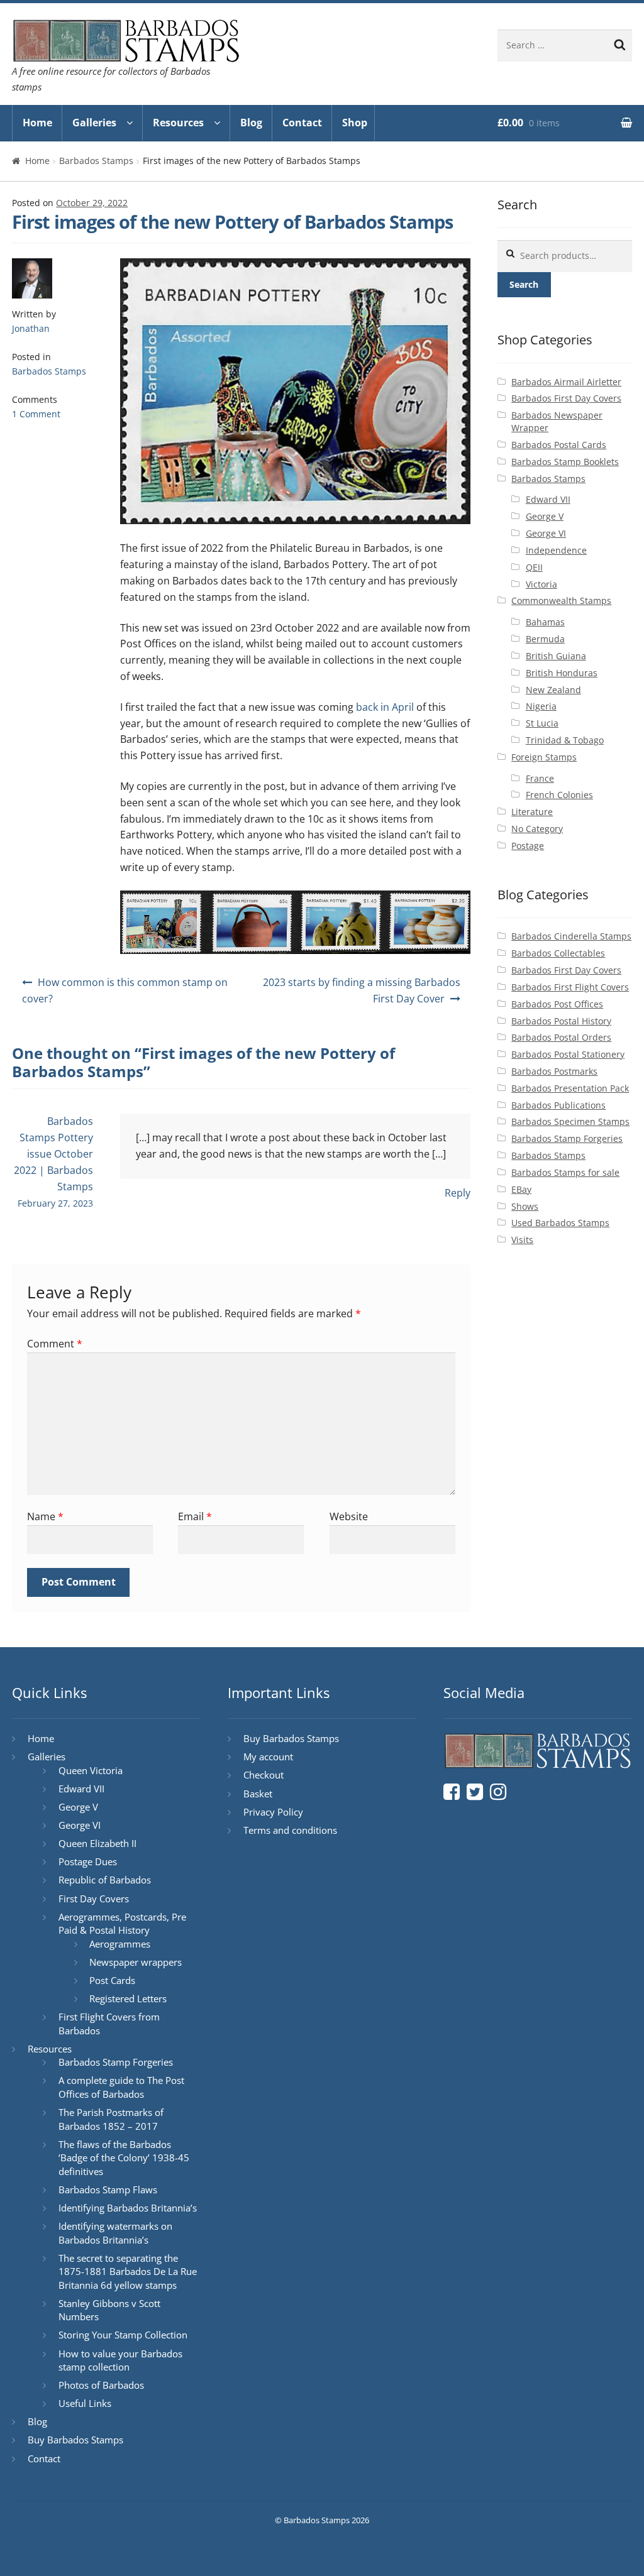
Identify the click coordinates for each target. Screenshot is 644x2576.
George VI (546, 533)
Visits (522, 1240)
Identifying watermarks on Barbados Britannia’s (115, 2233)
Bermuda (545, 639)
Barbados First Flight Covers (570, 987)
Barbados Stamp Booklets (565, 462)
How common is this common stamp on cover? (125, 990)
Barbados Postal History (561, 1021)
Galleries (94, 123)
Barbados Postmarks (554, 1071)
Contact (302, 123)
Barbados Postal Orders (561, 1037)
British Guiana (556, 656)
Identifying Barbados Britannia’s (128, 2208)
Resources (178, 123)
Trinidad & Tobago (565, 740)
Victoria (541, 584)
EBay (521, 1189)
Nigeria (541, 706)
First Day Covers (94, 1899)
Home (37, 123)
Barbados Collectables (558, 953)
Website (349, 1516)
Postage (528, 846)
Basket (258, 1794)
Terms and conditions (290, 1830)
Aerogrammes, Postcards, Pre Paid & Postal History (122, 1924)
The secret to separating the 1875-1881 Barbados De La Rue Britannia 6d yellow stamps (128, 2272)
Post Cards (112, 1980)
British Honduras (562, 673)
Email (195, 1516)
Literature (532, 812)
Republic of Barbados (105, 1880)
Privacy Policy (273, 1812)
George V (545, 516)
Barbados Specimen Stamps (570, 1121)
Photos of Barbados (101, 2385)
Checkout (264, 1775)
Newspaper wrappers (136, 1962)
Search (524, 284)
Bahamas (545, 622)
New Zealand (553, 690)
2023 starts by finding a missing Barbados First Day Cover (362, 990)
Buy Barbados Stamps (75, 2440)
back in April (385, 707)
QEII (534, 567)
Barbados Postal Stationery (568, 1054)
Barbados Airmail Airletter (566, 382)
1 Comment (36, 414)
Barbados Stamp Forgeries (567, 1138)
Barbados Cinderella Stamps (571, 936)
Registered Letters (128, 1998)
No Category (537, 829)
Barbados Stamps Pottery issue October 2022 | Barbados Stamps (53, 1154)
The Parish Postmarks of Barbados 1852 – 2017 (111, 2119)
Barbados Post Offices (557, 1004)
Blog (251, 123)
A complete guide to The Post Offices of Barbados (121, 2087)
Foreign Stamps (544, 757)
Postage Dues (88, 1861)
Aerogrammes (120, 1944)
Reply (458, 1193)
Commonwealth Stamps (561, 600)
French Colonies (559, 795)
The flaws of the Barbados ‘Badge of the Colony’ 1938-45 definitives (124, 2158)
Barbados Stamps (96, 161)
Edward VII (548, 499)
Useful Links (85, 2403)
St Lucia (542, 723)
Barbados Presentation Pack (570, 1088)
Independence (556, 550)
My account (268, 1757)
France (540, 778)
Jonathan (31, 328)
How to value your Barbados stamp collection (120, 2360)
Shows (525, 1206)
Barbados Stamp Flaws (108, 2190)
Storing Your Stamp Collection (123, 2335)
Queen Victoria (91, 1770)
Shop (355, 123)
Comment (55, 1344)
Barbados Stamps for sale (565, 1172)
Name (45, 1516)
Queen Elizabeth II (97, 1843)
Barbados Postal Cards (559, 445)
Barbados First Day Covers (566, 398)
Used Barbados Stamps (560, 1223)
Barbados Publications (558, 1105)
